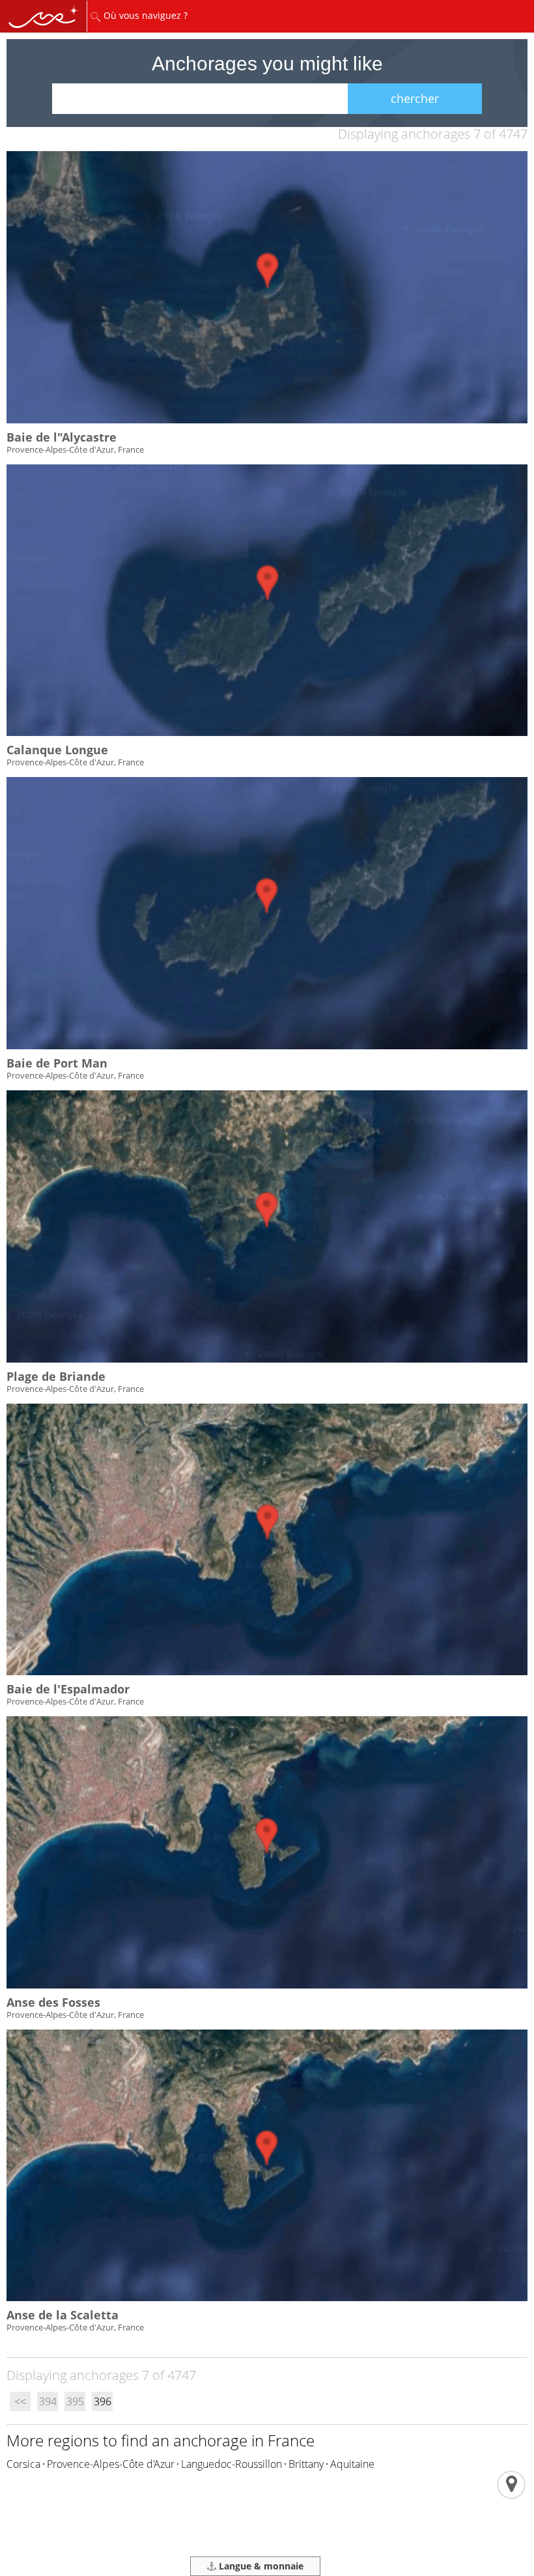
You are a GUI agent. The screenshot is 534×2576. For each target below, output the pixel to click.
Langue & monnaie (260, 2566)
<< (20, 2401)
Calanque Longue (57, 750)
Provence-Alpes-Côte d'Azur (111, 2464)
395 (75, 2401)
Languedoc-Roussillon (232, 2464)
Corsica (23, 2464)
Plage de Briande (56, 1376)
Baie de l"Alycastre (62, 437)
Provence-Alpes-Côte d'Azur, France (75, 449)
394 (48, 2401)
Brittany (306, 2464)
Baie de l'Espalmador (68, 1689)
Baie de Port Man (57, 1063)
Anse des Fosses (53, 2002)
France (291, 2440)
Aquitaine (352, 2464)
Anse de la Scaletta (63, 2315)
